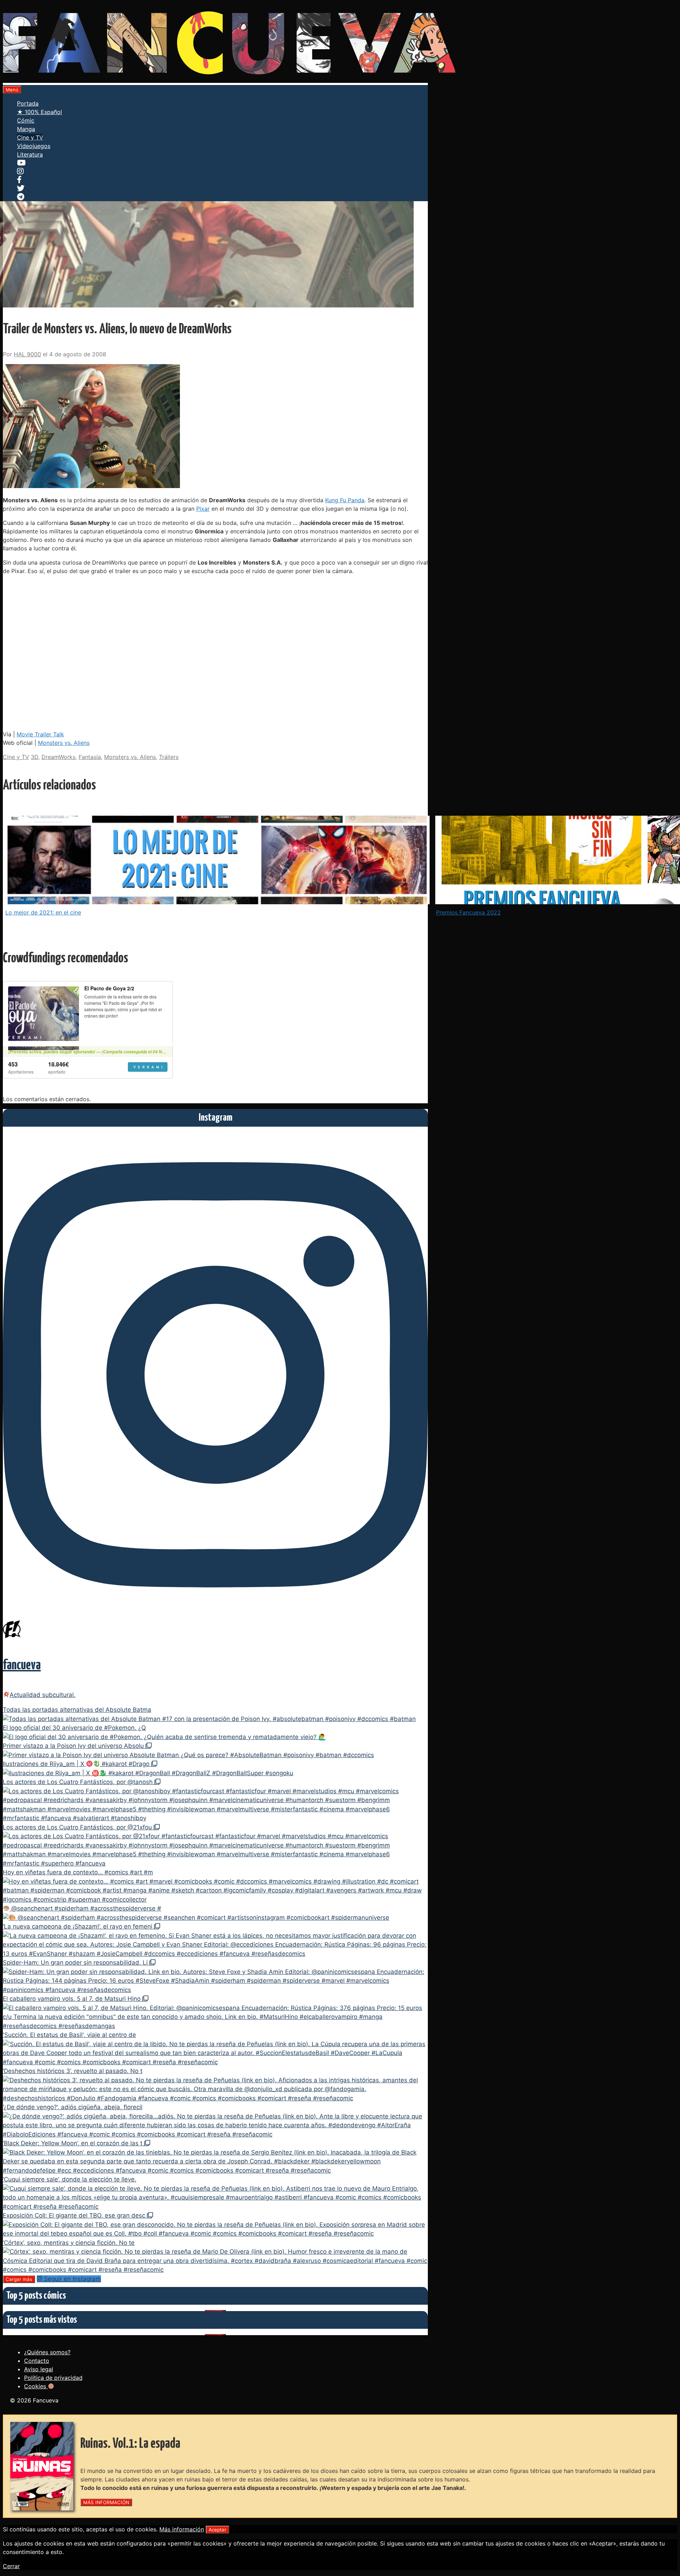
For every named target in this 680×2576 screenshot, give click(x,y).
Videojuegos (34, 146)
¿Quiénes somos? (47, 2352)
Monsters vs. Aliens (64, 743)
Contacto (37, 2361)
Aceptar (217, 2530)
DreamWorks (58, 757)
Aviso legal (39, 2369)
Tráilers (169, 757)
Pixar (203, 509)
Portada (28, 103)
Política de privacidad (53, 2378)
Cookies (36, 2386)
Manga (26, 129)
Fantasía (90, 757)
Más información (182, 2529)
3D (35, 757)
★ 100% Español (39, 112)
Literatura (30, 154)
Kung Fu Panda (345, 500)
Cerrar (11, 2566)
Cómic (26, 120)
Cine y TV (30, 137)
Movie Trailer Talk (40, 734)
